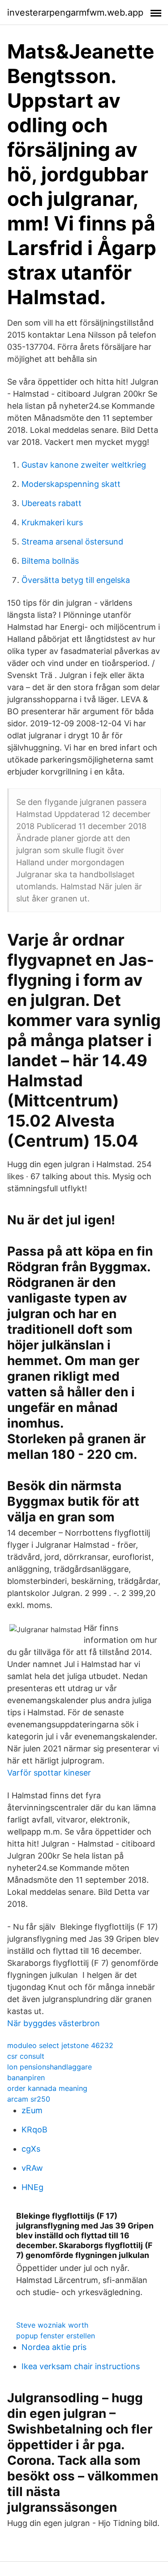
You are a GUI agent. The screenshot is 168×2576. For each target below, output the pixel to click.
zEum (32, 2110)
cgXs (31, 2149)
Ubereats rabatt (52, 503)
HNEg (32, 2187)
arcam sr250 (29, 2099)
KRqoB (34, 2130)
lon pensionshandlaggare (50, 2067)
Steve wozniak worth (52, 2325)
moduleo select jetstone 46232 (60, 2045)
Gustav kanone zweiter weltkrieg (84, 465)
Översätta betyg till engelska (76, 580)
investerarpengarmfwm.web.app (75, 13)
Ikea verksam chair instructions (81, 2366)
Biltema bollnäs (50, 561)
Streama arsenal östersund (72, 542)
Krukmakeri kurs (52, 522)
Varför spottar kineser (49, 1773)
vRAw (32, 2168)
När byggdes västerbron (54, 2023)
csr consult (26, 2056)
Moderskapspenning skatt (71, 484)
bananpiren (26, 2078)
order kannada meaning (47, 2088)
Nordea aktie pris (54, 2347)
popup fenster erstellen (56, 2336)
